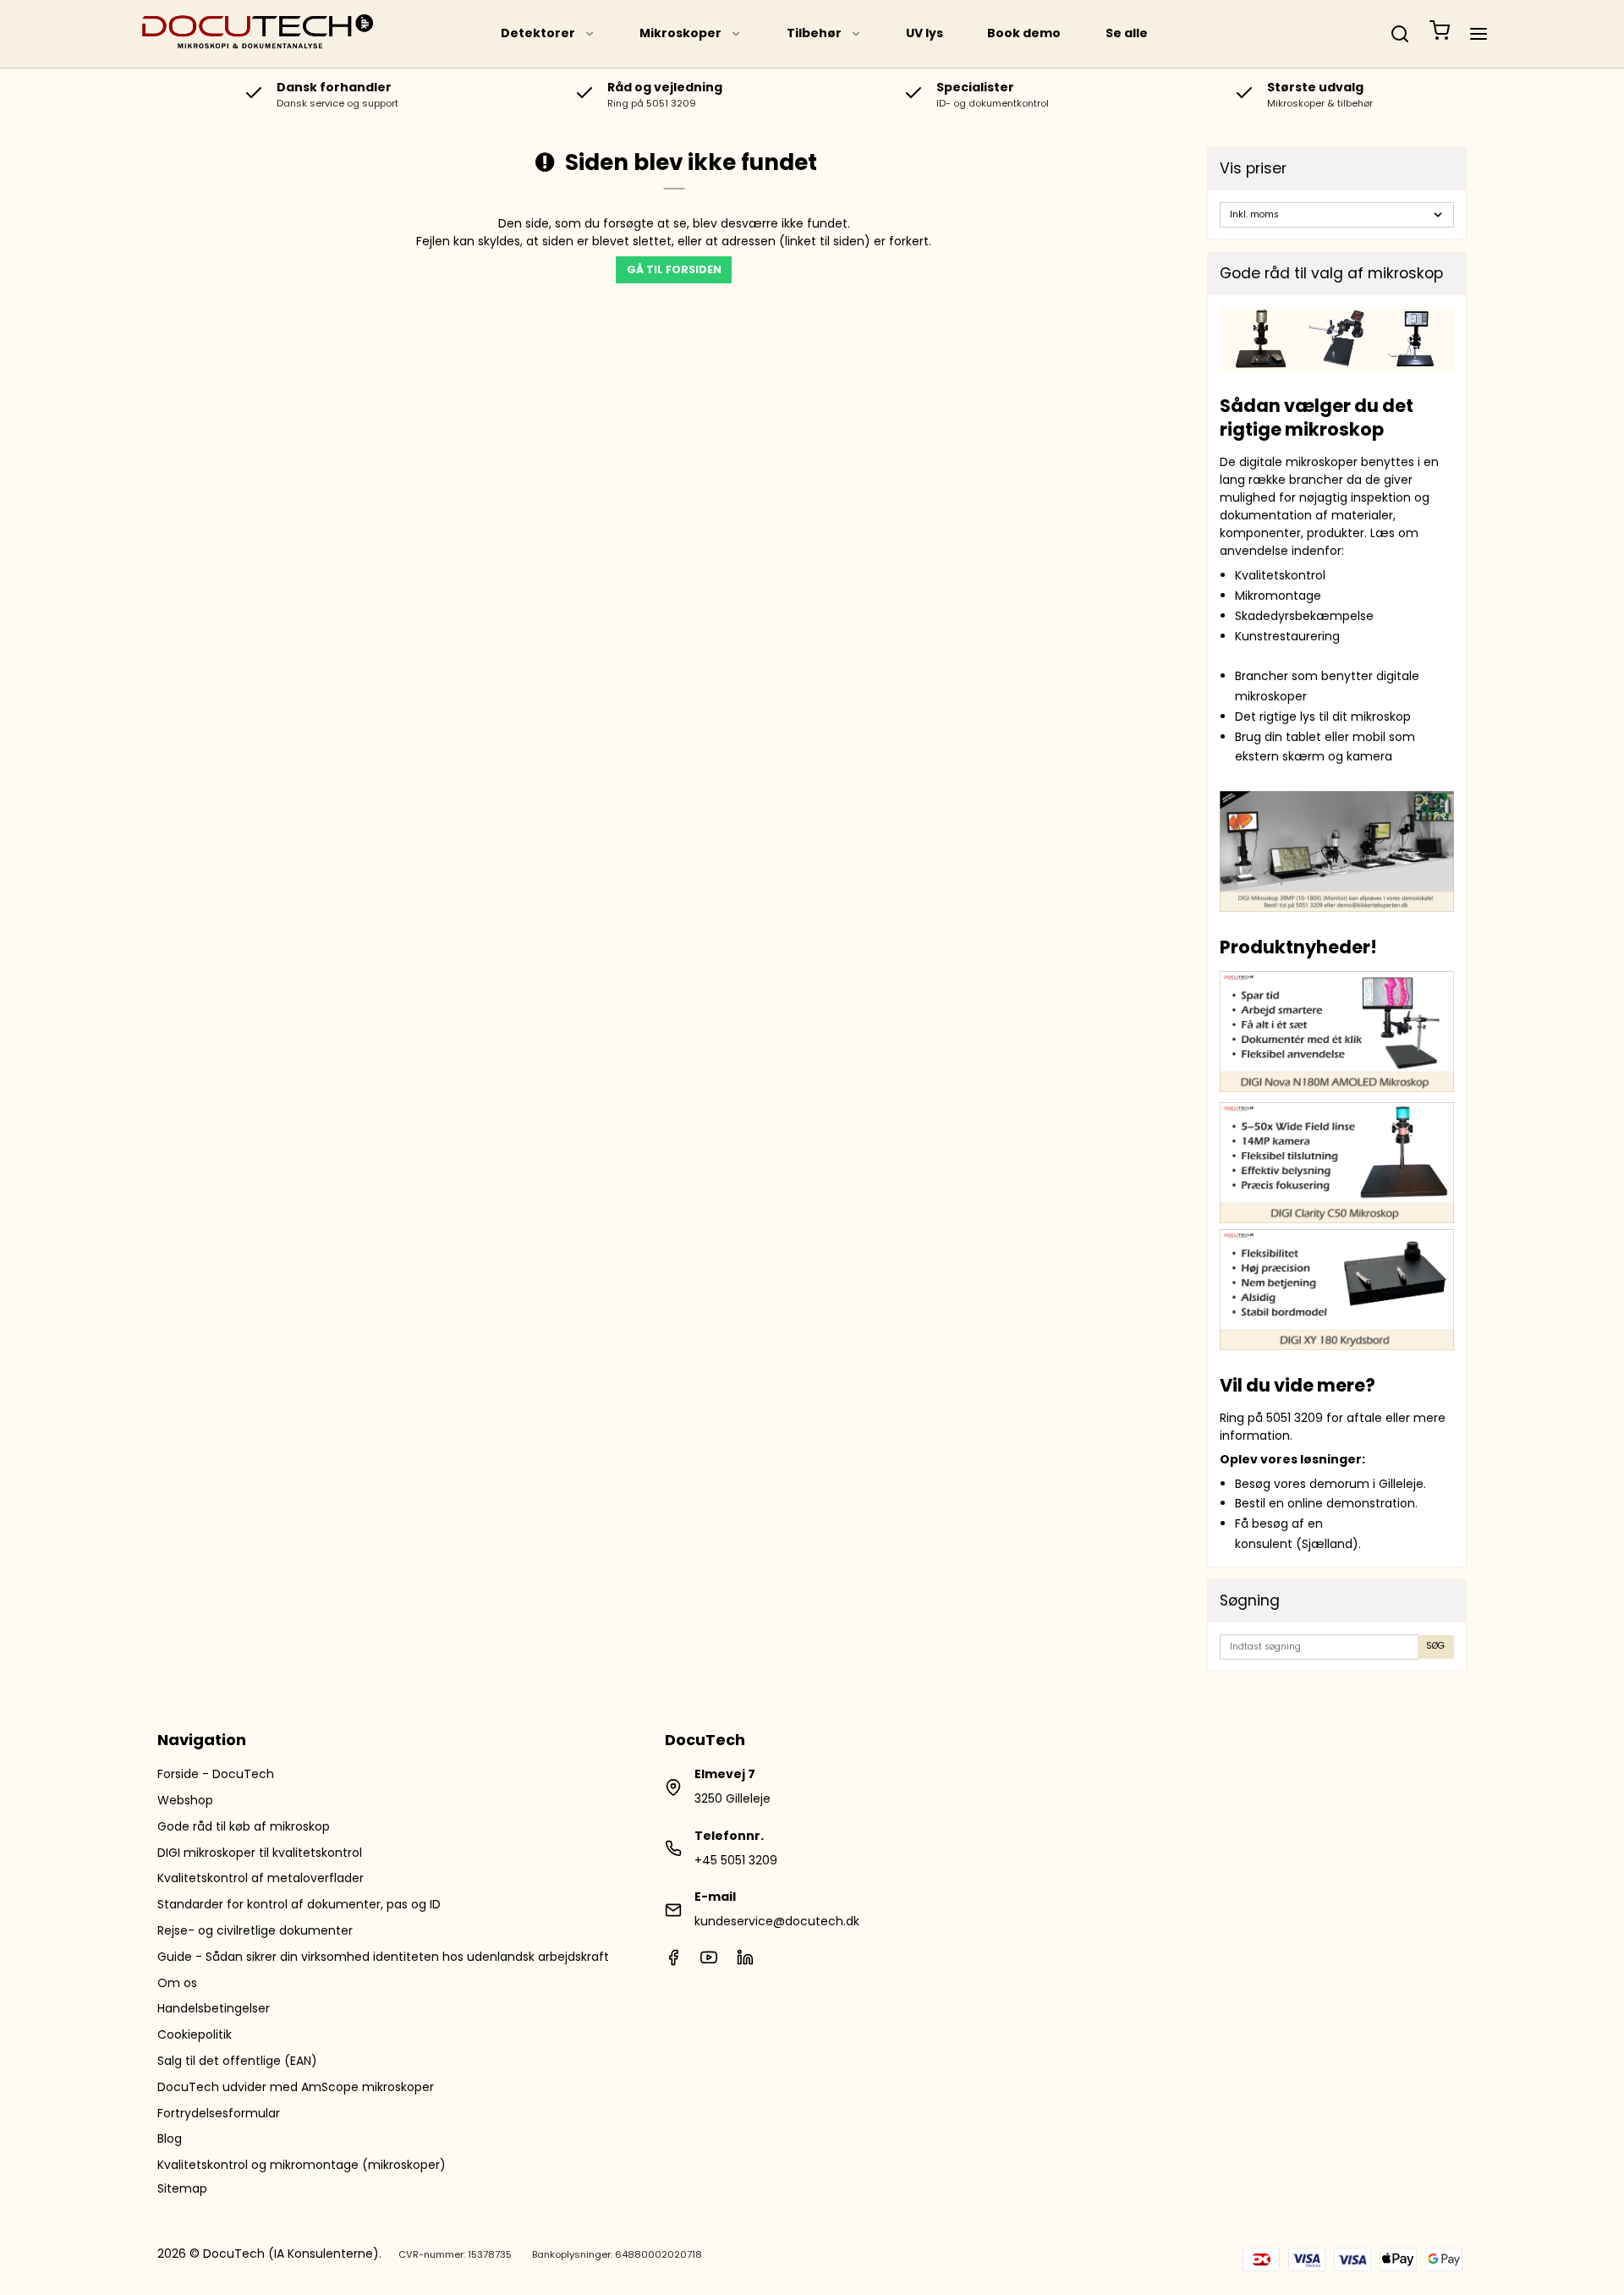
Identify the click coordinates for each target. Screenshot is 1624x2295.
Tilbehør (814, 33)
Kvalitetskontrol (1280, 575)
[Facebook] (673, 1962)
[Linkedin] (745, 1962)
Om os (177, 1983)
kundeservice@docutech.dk (777, 1921)
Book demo (1024, 33)
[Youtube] (709, 1962)
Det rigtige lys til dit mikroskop (1323, 717)
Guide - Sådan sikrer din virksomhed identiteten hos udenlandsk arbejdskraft (383, 1957)
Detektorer (538, 33)
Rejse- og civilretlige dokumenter (255, 1930)
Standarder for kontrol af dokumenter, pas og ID (299, 1904)
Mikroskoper (680, 33)
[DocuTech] (258, 34)
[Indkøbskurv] (1440, 34)
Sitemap (182, 2188)
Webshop (185, 1800)
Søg (1435, 1646)
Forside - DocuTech (216, 1774)
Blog (170, 2139)
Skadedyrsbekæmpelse (1304, 616)
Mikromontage (1278, 596)
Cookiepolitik (195, 2034)
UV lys (924, 33)
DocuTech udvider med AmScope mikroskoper (296, 2087)
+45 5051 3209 (736, 1860)
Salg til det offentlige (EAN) (237, 2061)
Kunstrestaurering (1287, 636)
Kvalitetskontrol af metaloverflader (261, 1878)
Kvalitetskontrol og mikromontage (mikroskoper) (302, 2165)
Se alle (1127, 33)
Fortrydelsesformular (219, 2113)
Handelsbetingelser (214, 2008)
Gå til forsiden (674, 269)
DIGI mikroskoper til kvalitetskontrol (260, 1853)
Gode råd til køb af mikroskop (244, 1826)
